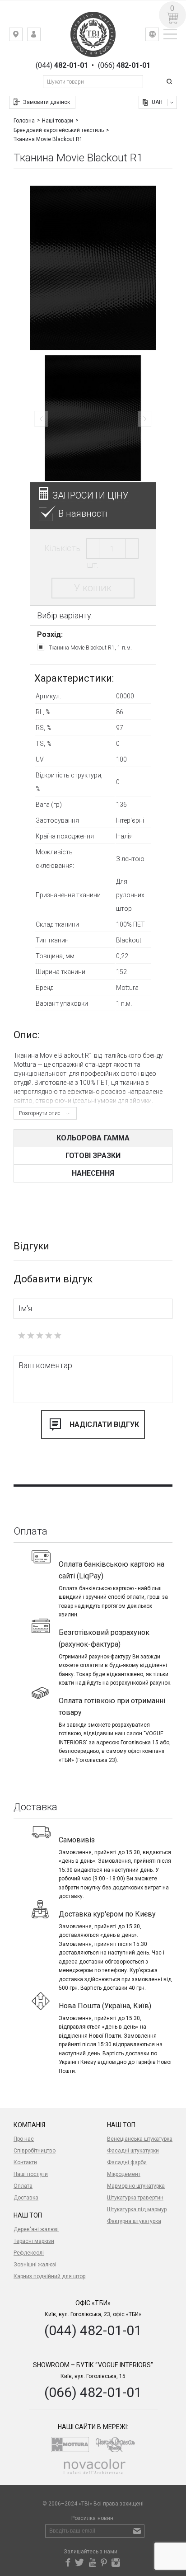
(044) (62, 66)
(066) (124, 66)
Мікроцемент (124, 2174)
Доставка (26, 2198)
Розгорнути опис (40, 1113)
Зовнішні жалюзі (35, 2265)
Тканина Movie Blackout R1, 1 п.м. (90, 648)
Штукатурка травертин (135, 2198)
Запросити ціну (91, 495)
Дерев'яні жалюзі (36, 2229)
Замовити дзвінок (46, 102)
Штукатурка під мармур (137, 2209)
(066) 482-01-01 (93, 2392)
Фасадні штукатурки (133, 2151)
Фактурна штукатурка (134, 2221)
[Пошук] (171, 82)
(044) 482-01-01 (93, 2330)
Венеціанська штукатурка (140, 2139)
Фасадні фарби (127, 2162)
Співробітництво (35, 2151)
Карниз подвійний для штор (49, 2276)
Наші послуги (31, 2174)
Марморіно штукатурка (136, 2186)
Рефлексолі (29, 2253)
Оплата (23, 2186)
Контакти (25, 2162)
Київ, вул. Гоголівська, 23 (22, 36)
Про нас (24, 2139)
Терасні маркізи (34, 2241)
